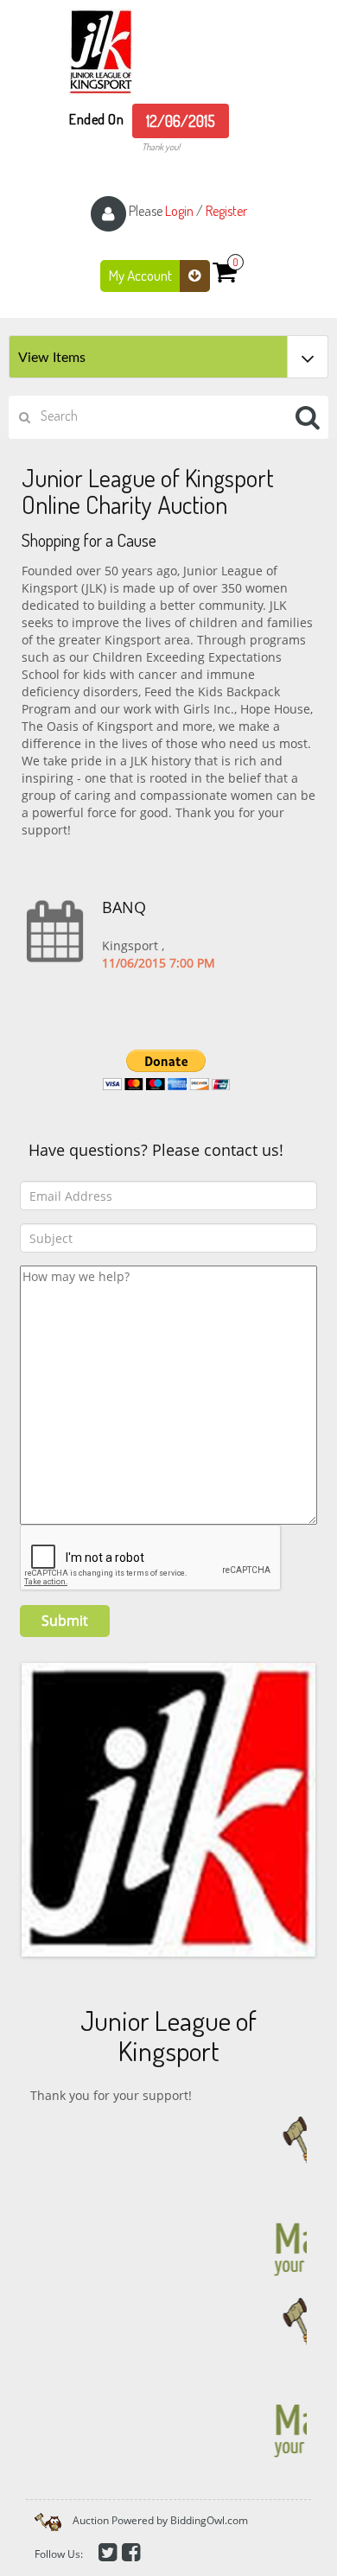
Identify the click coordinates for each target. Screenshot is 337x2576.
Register (226, 211)
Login (179, 211)
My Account (142, 275)
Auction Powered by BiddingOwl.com (160, 2520)
